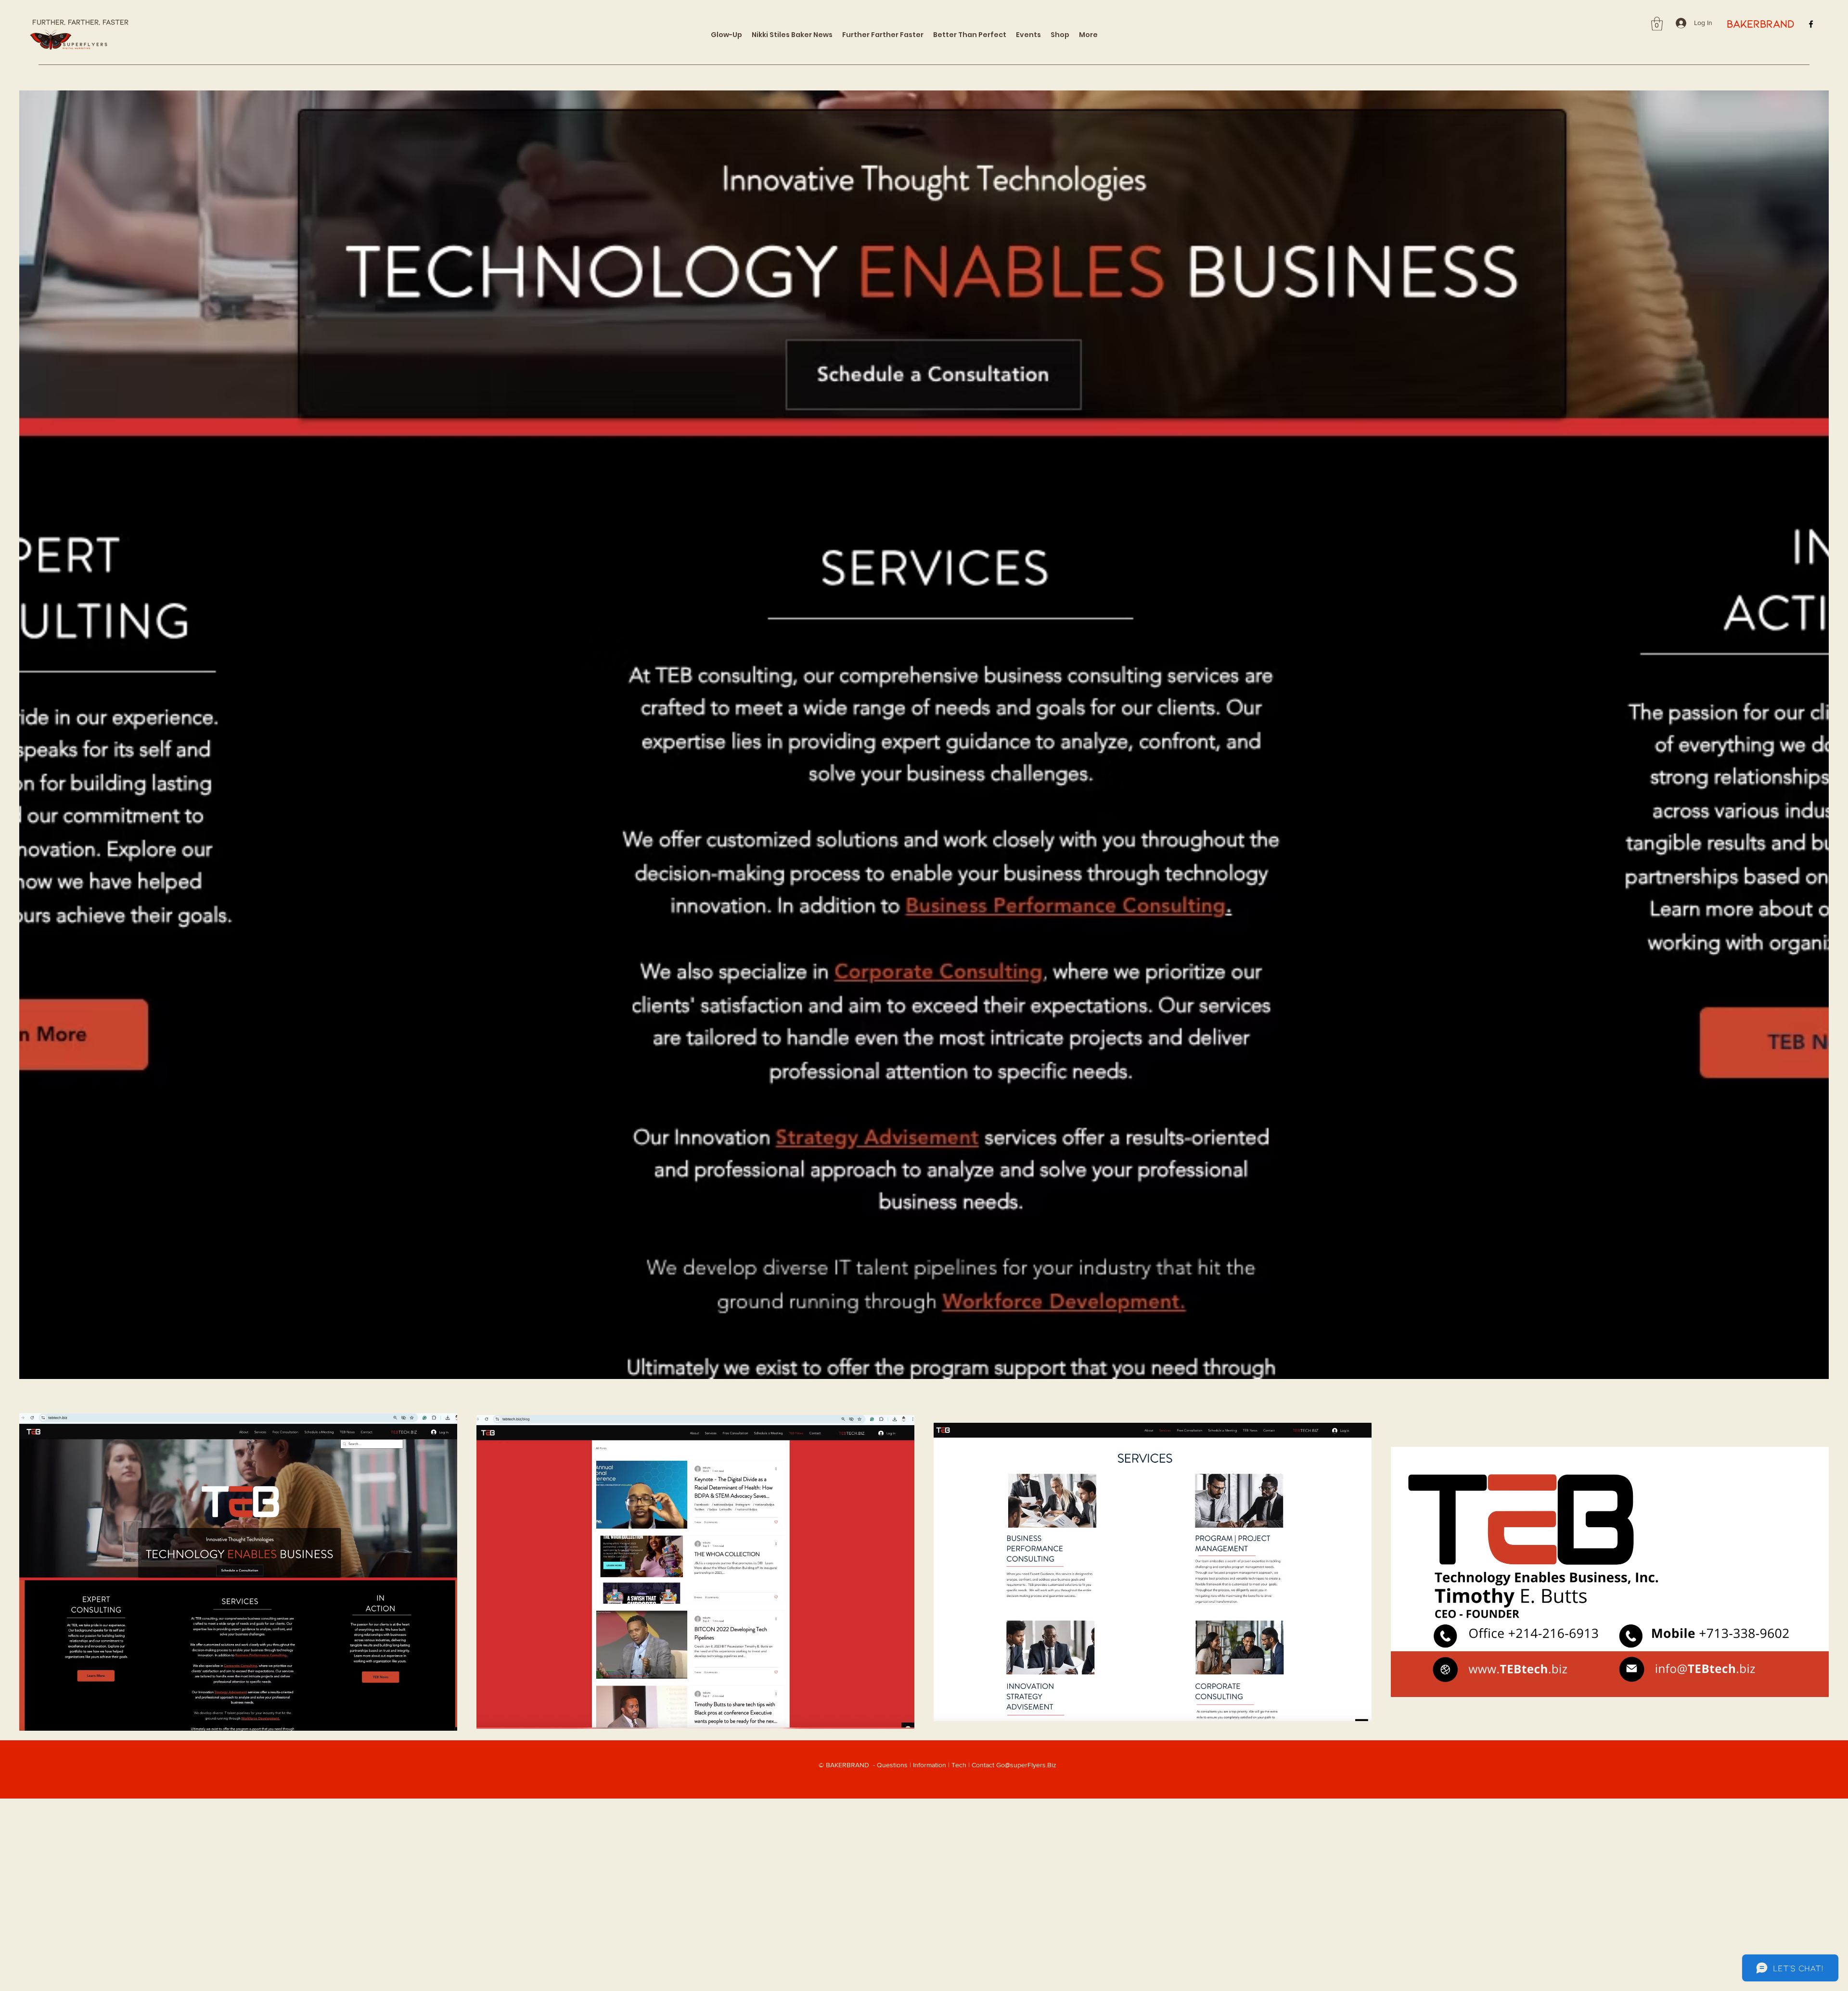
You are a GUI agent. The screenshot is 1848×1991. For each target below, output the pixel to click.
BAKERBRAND (1760, 23)
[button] (1657, 24)
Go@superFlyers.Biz (1026, 1765)
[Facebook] (1811, 24)
